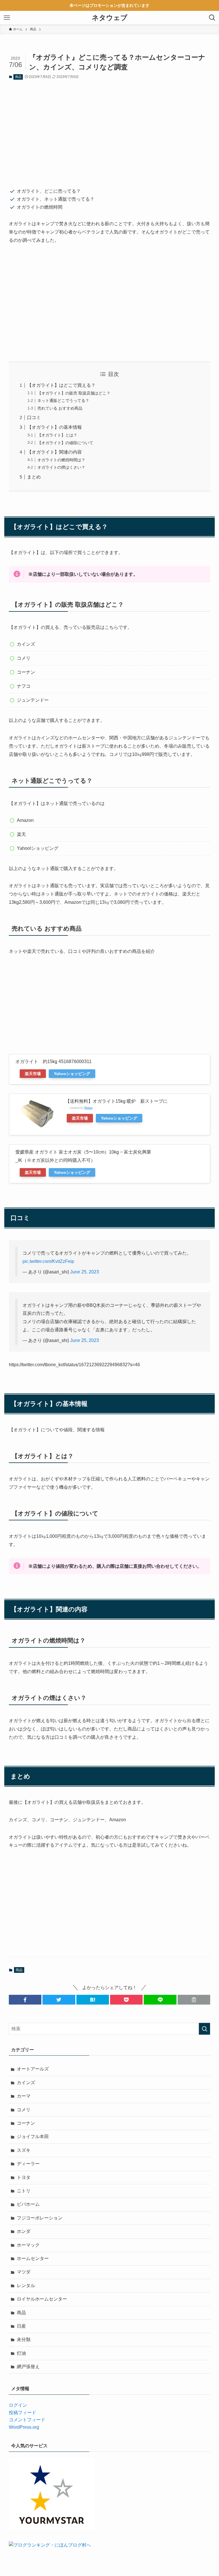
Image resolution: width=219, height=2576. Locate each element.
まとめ (34, 477)
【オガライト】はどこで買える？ (61, 385)
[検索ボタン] (212, 18)
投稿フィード (23, 2413)
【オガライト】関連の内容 (54, 452)
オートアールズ (33, 2069)
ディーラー (28, 2164)
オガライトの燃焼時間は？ (61, 460)
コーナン (26, 2123)
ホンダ (24, 2231)
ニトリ (24, 2191)
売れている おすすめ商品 (60, 408)
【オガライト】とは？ (57, 435)
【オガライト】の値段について (65, 443)
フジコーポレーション (40, 2218)
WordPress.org (24, 2427)
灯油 (21, 2353)
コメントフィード (27, 2420)
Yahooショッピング (72, 1074)
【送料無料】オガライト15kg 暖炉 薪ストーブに (116, 1101)
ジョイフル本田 (33, 2137)
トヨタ (24, 2177)
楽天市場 (33, 1074)
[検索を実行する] (204, 2029)
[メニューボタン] (7, 18)
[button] (25, 2000)
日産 (21, 2326)
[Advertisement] (110, 130)
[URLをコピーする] (194, 2000)
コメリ (24, 2110)
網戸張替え (28, 2367)
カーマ (24, 2096)
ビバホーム (28, 2204)
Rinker (89, 1108)
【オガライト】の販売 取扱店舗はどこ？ (74, 393)
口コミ (34, 417)
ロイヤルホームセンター (42, 2299)
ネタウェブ (110, 18)
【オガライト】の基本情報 (54, 427)
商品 (18, 77)
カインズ (26, 2083)
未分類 (24, 2339)
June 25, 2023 (85, 1272)
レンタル (26, 2286)
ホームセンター (33, 2258)
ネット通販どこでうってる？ (63, 401)
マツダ (24, 2272)
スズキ (24, 2150)
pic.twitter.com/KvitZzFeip (48, 1261)
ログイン (18, 2405)
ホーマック (28, 2245)
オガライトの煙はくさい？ (61, 467)
